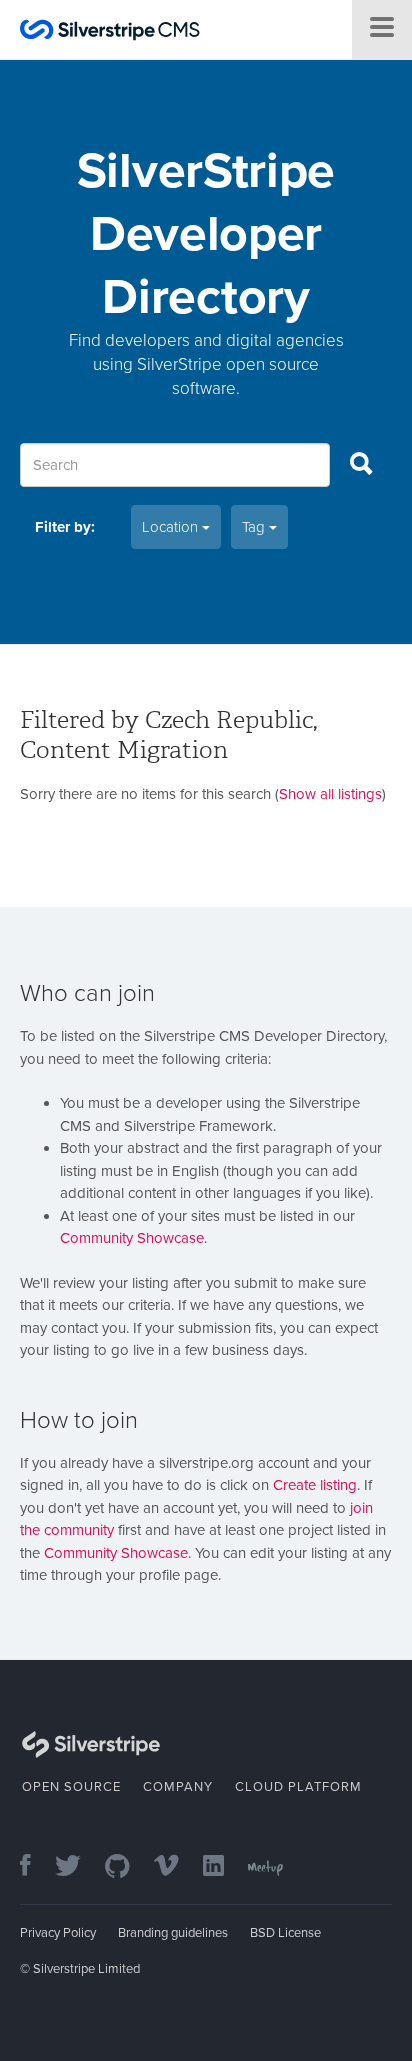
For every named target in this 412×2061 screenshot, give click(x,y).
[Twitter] (78, 1867)
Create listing (315, 1485)
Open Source (71, 1787)
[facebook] (35, 1867)
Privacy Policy (58, 1933)
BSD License (285, 1933)
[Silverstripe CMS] (110, 32)
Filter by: (65, 527)
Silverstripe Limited (86, 1969)
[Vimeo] (176, 1867)
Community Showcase (132, 1238)
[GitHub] (127, 1867)
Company (178, 1787)
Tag (255, 527)
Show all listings (330, 794)
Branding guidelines (173, 1933)
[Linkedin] (223, 1867)
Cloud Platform (298, 1787)
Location (172, 527)
